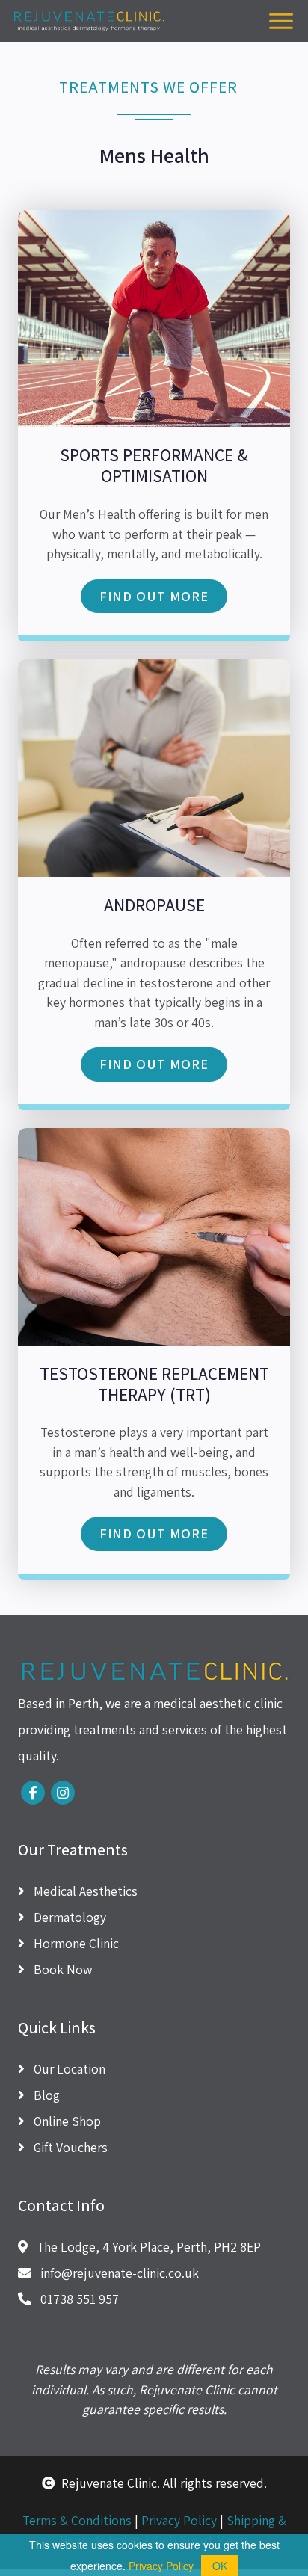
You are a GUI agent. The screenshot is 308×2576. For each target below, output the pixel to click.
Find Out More (154, 596)
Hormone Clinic (75, 1943)
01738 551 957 (78, 2299)
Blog (45, 2095)
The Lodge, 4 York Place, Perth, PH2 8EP (147, 2247)
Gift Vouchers (69, 2147)
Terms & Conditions (77, 2520)
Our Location (68, 2069)
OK (220, 2566)
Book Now (61, 1969)
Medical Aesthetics (84, 1891)
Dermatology (68, 1917)
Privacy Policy (179, 2520)
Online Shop (66, 2121)
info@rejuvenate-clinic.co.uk (118, 2273)
